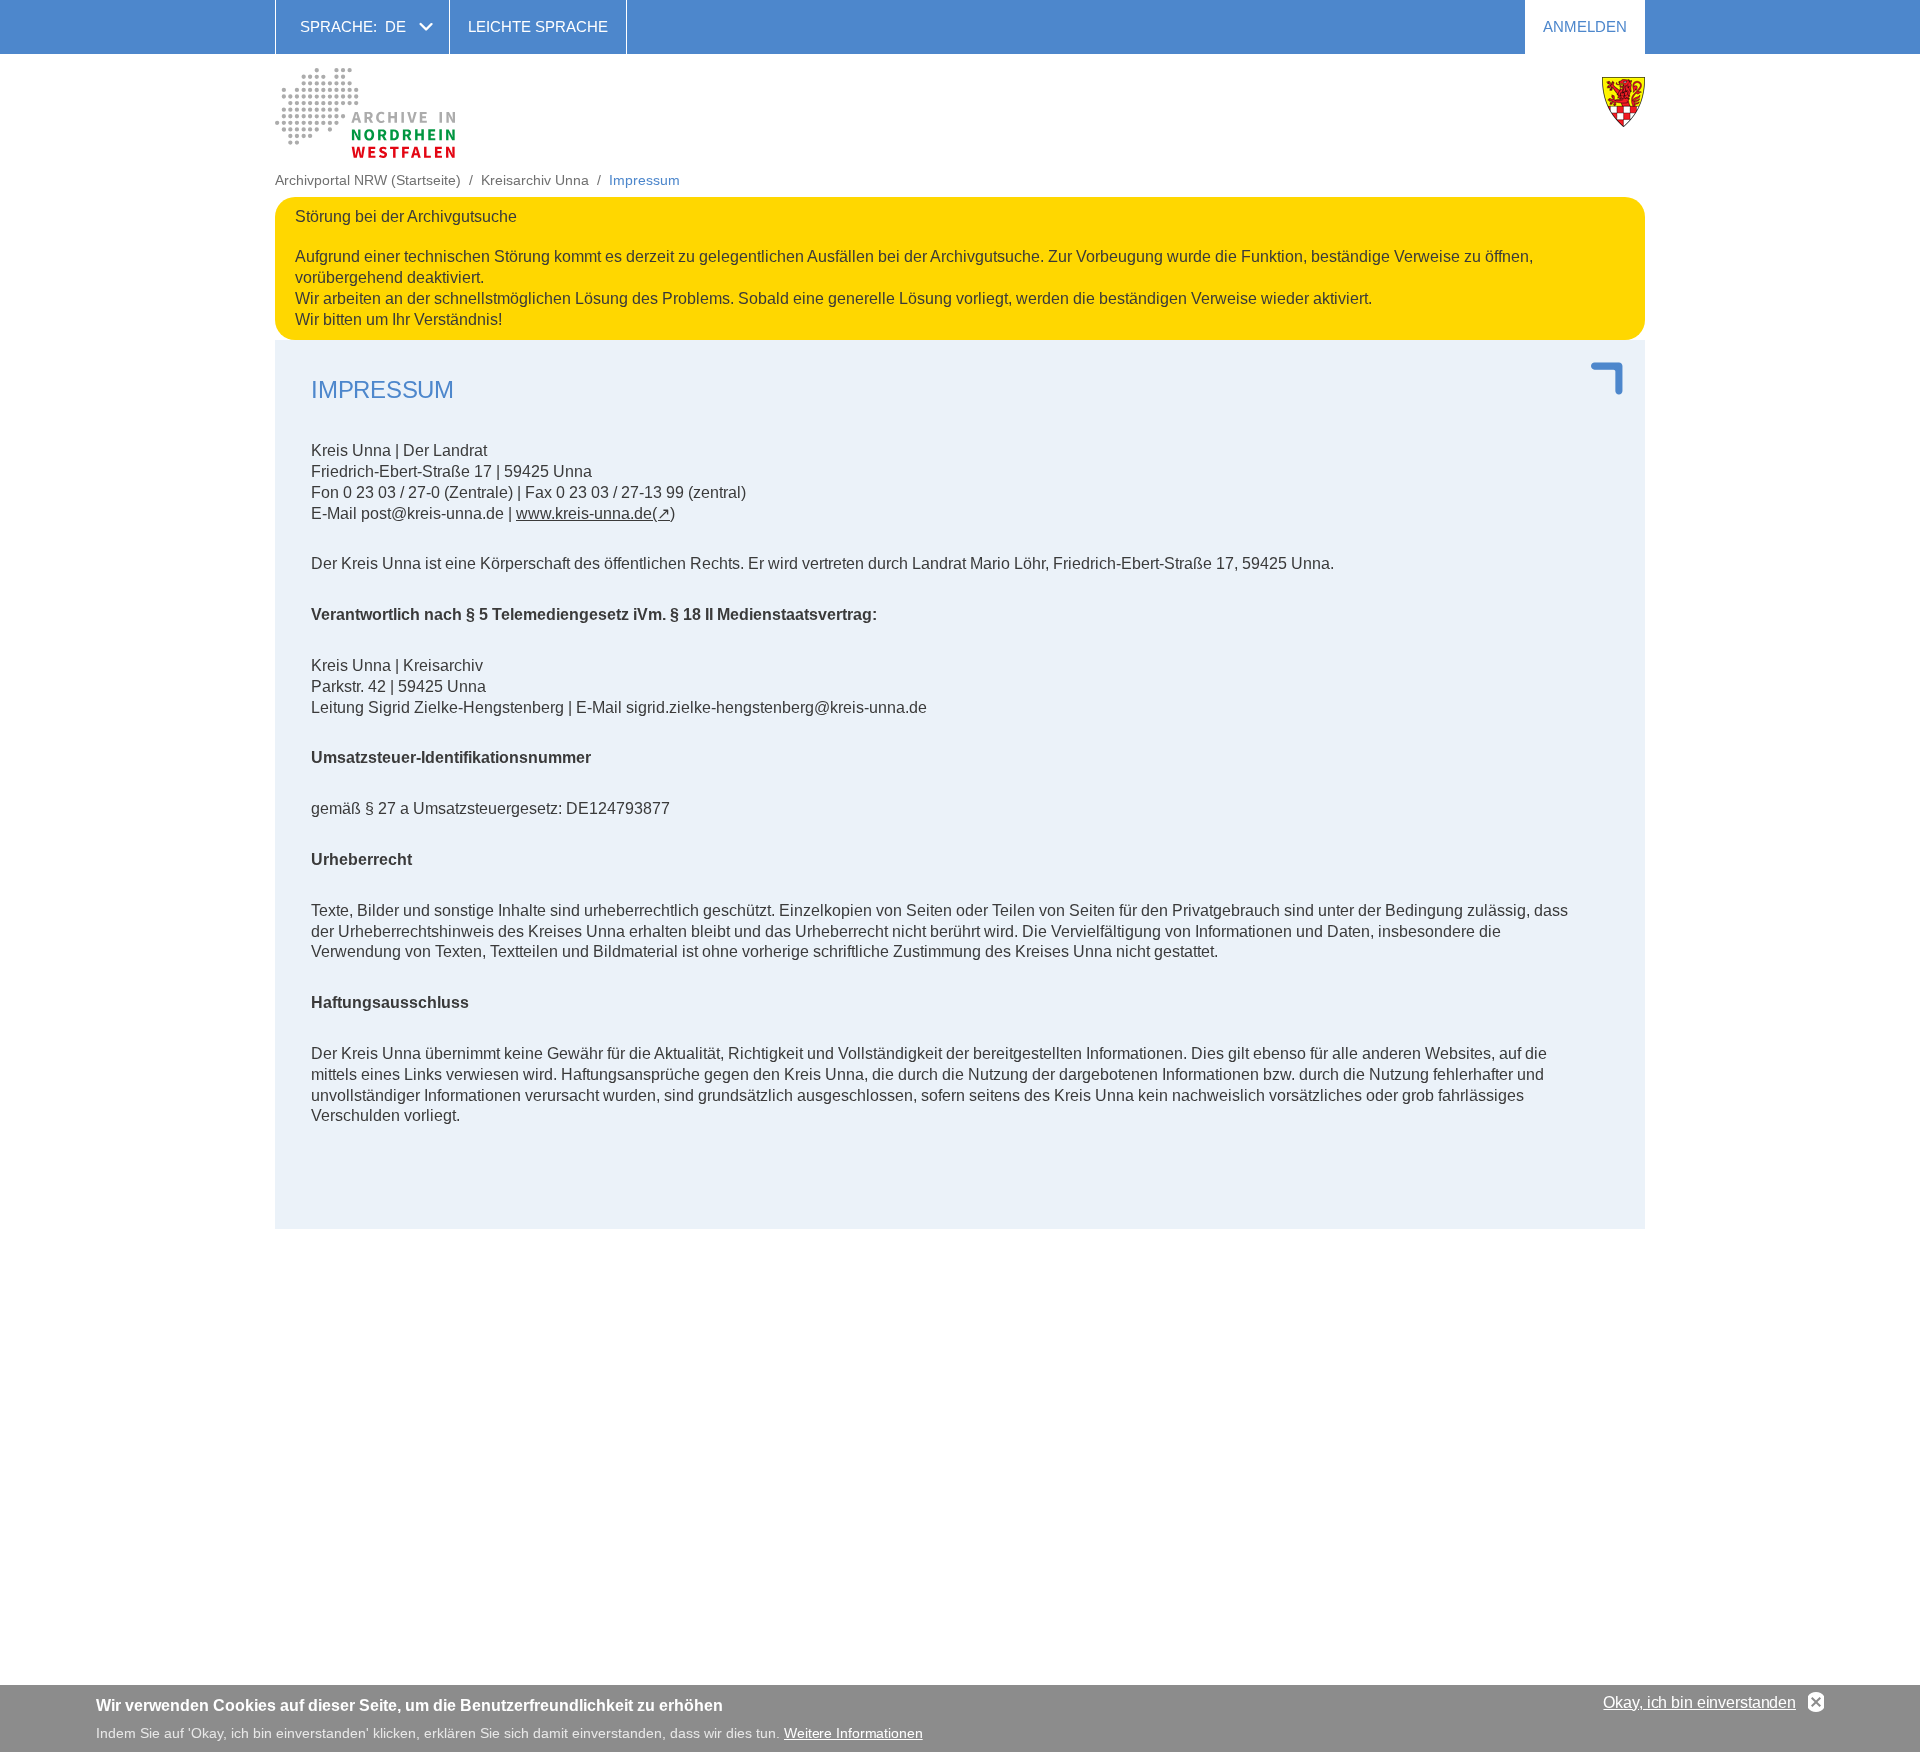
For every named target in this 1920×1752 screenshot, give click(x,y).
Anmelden (1585, 26)
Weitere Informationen (853, 1732)
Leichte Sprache (538, 26)
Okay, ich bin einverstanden (1699, 1702)
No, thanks (1816, 1703)
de (395, 26)
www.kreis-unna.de (584, 513)
